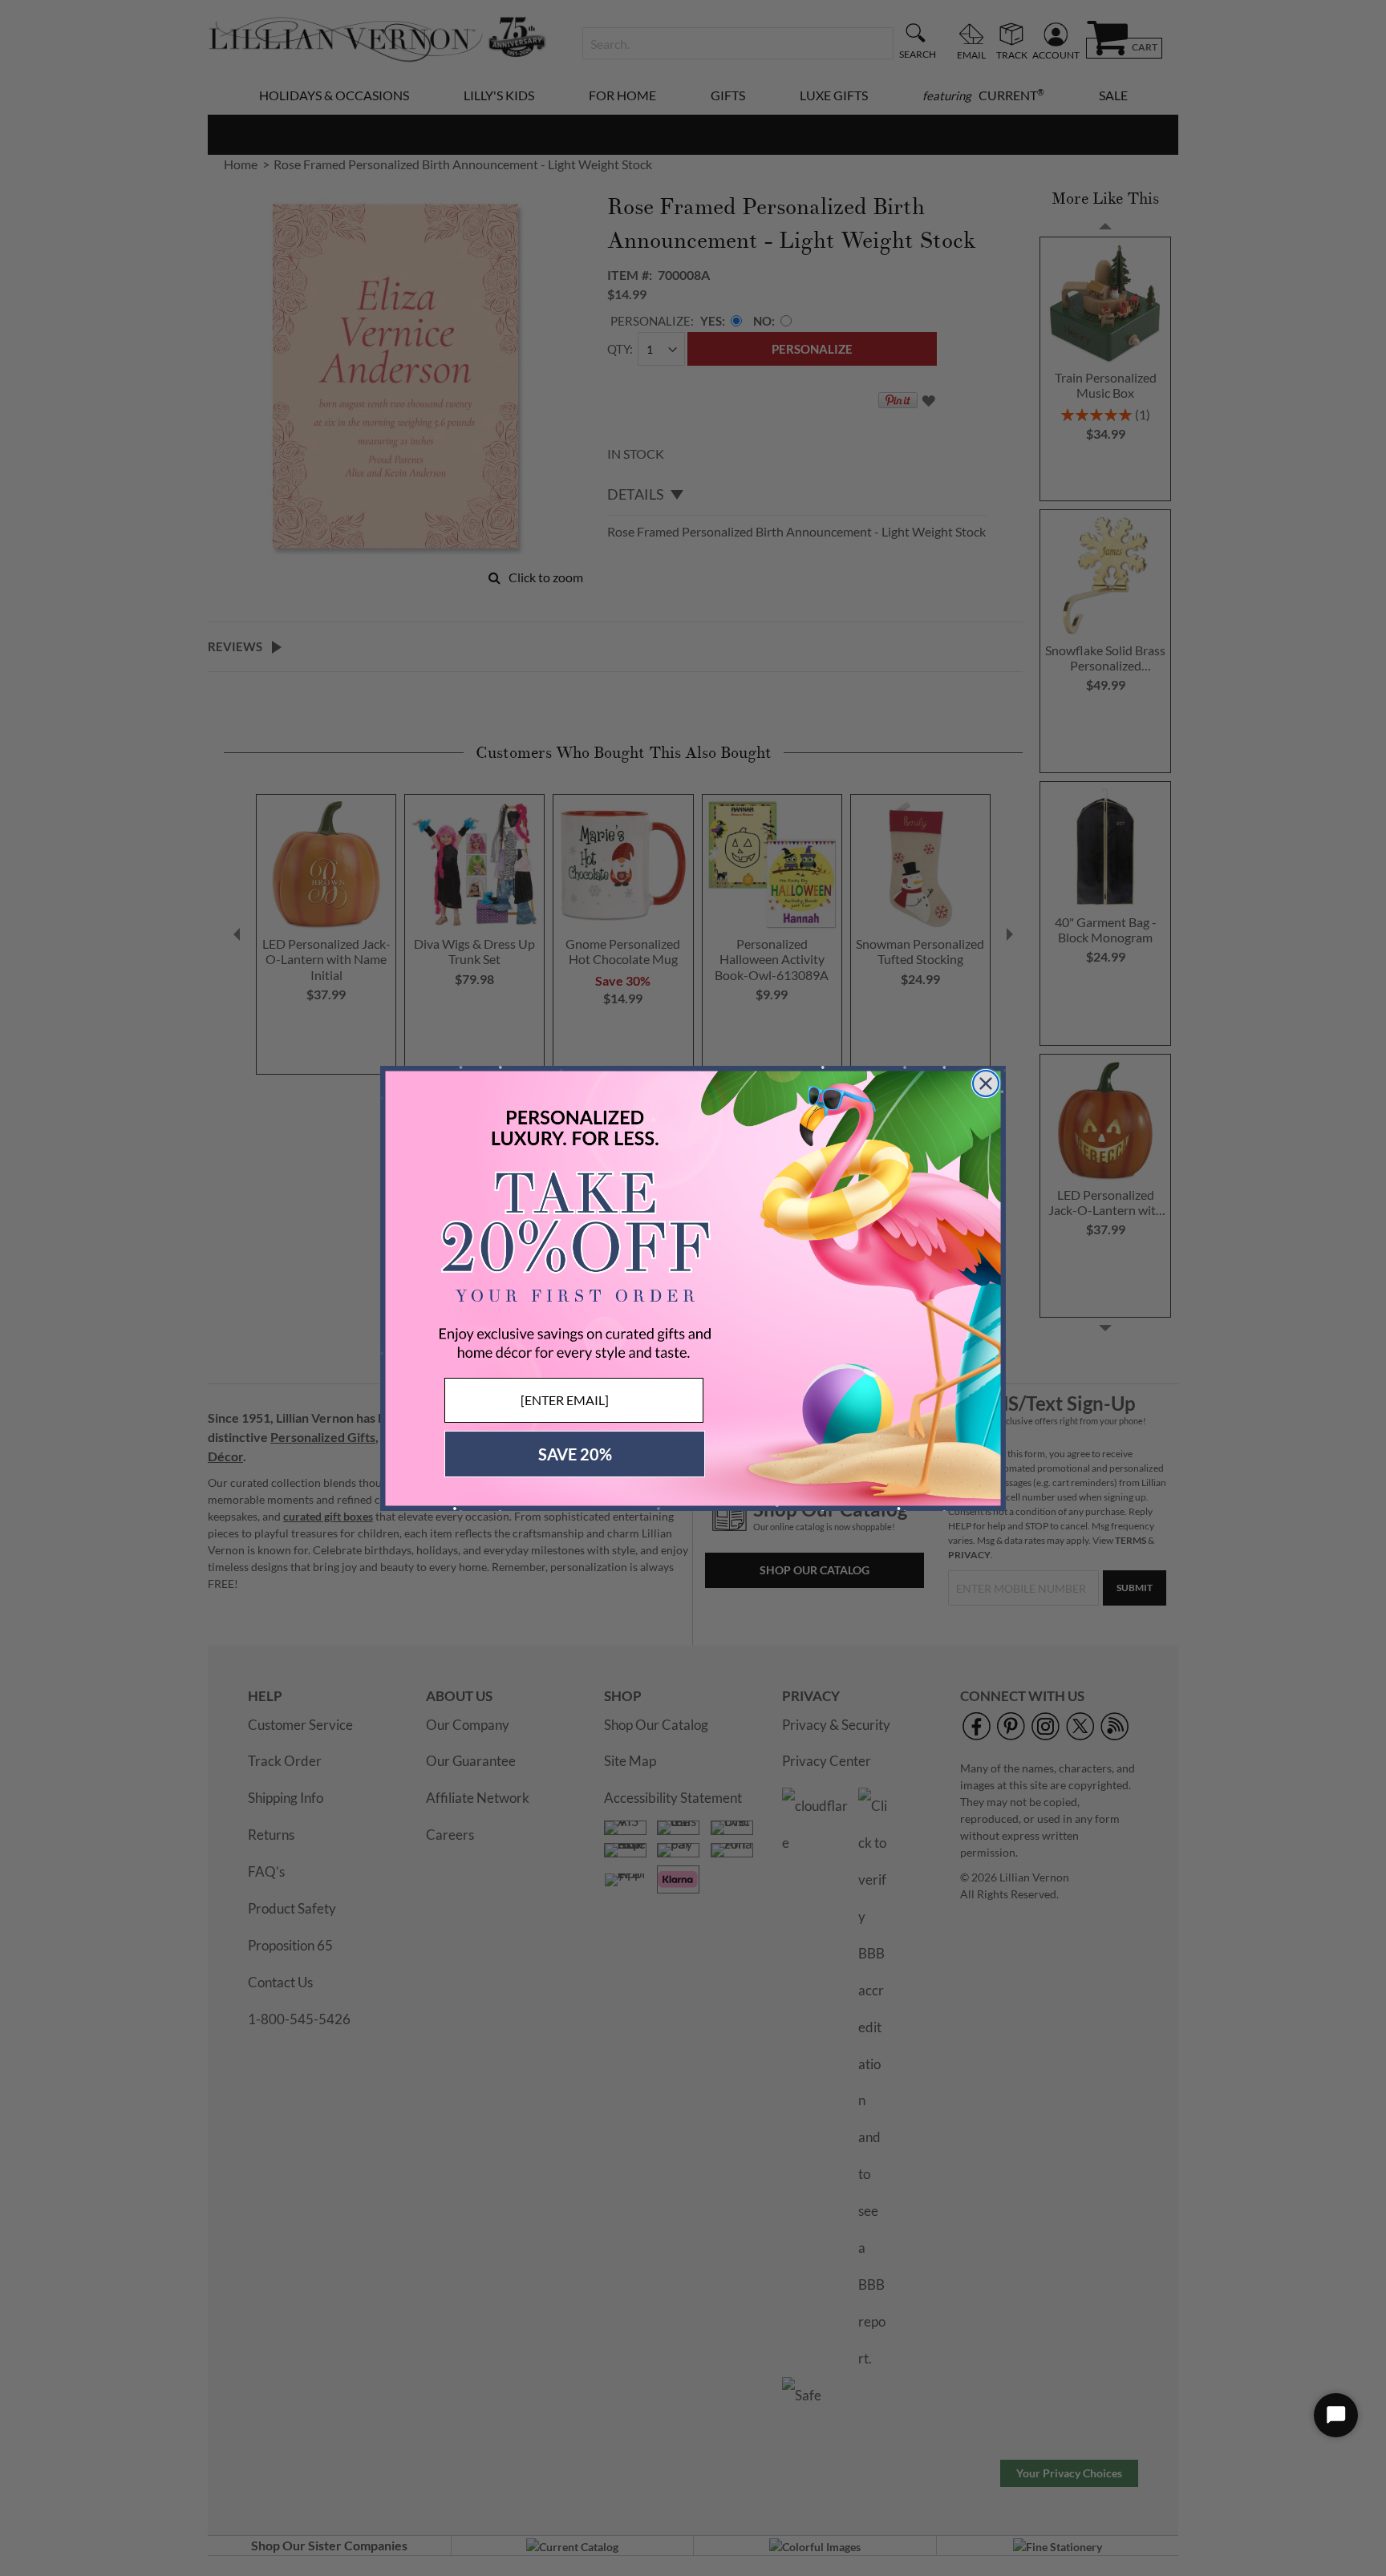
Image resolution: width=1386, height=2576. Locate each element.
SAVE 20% (575, 1454)
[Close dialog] (986, 1083)
